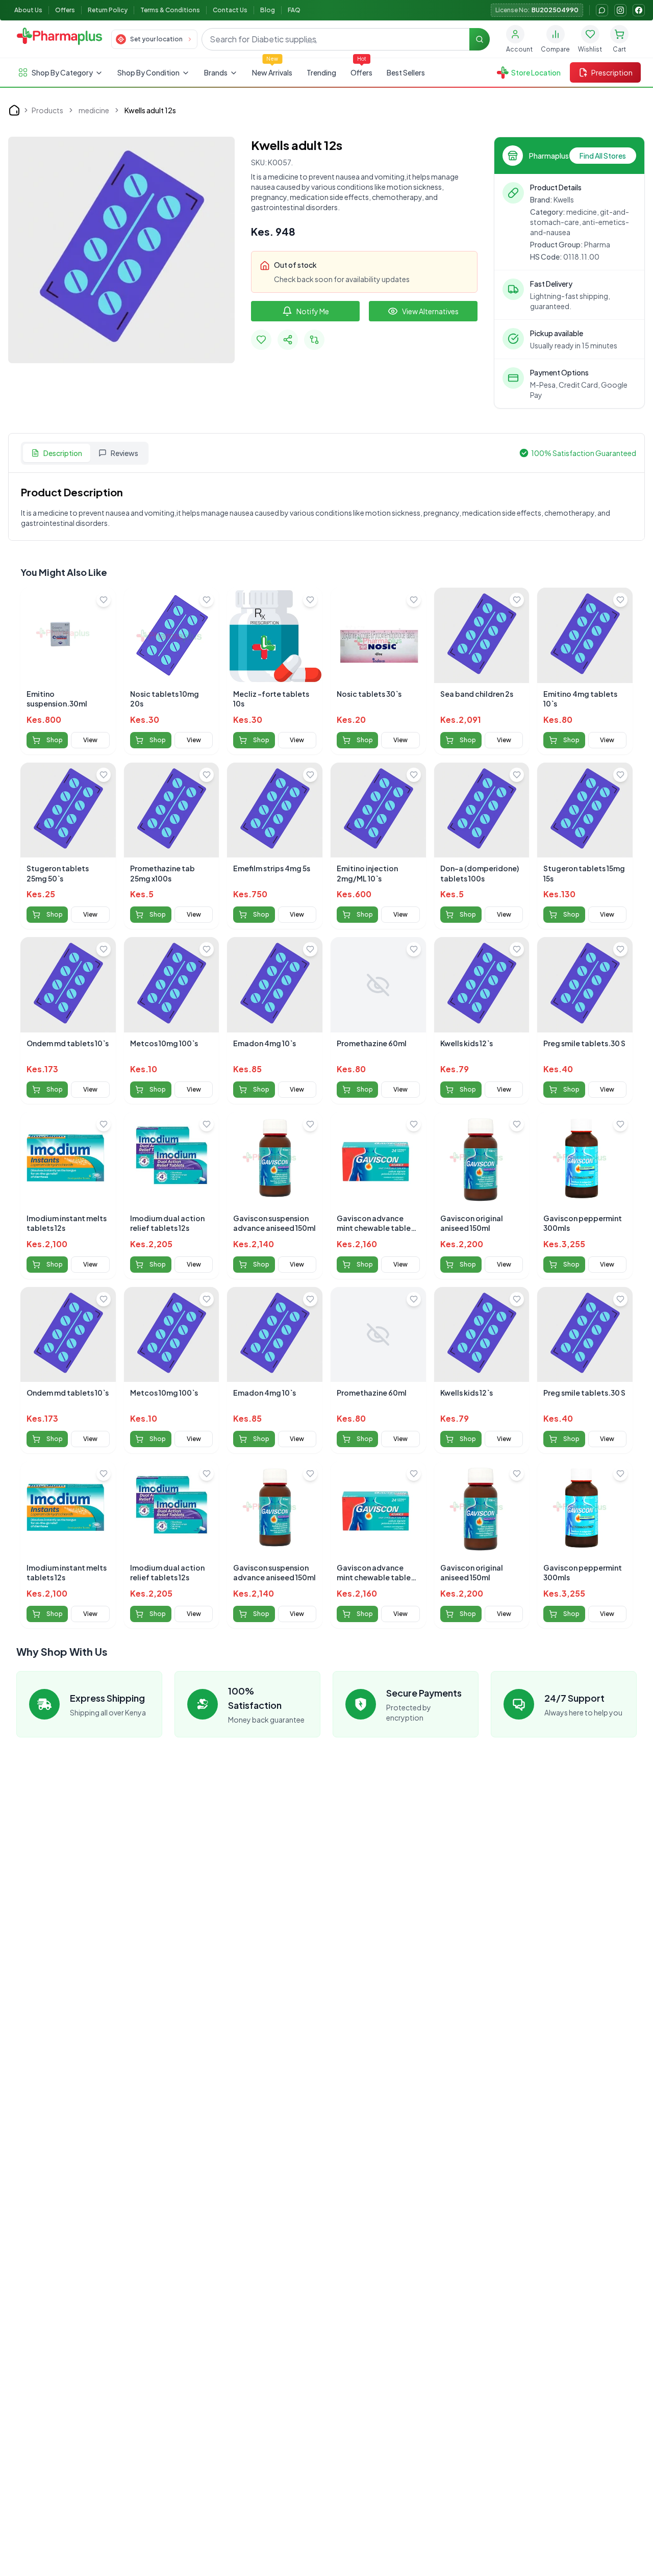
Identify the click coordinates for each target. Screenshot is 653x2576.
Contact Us (230, 10)
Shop (55, 740)
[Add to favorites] (261, 340)
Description (63, 453)
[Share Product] (288, 340)
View (90, 740)
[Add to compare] (314, 340)
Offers (65, 10)
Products (47, 110)
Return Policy (108, 10)
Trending (321, 72)
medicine (94, 110)
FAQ (294, 10)
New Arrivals (272, 72)
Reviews (124, 453)
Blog (268, 10)
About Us (28, 10)
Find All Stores (603, 156)
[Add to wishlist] (104, 600)
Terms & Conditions (170, 10)
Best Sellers (406, 72)
